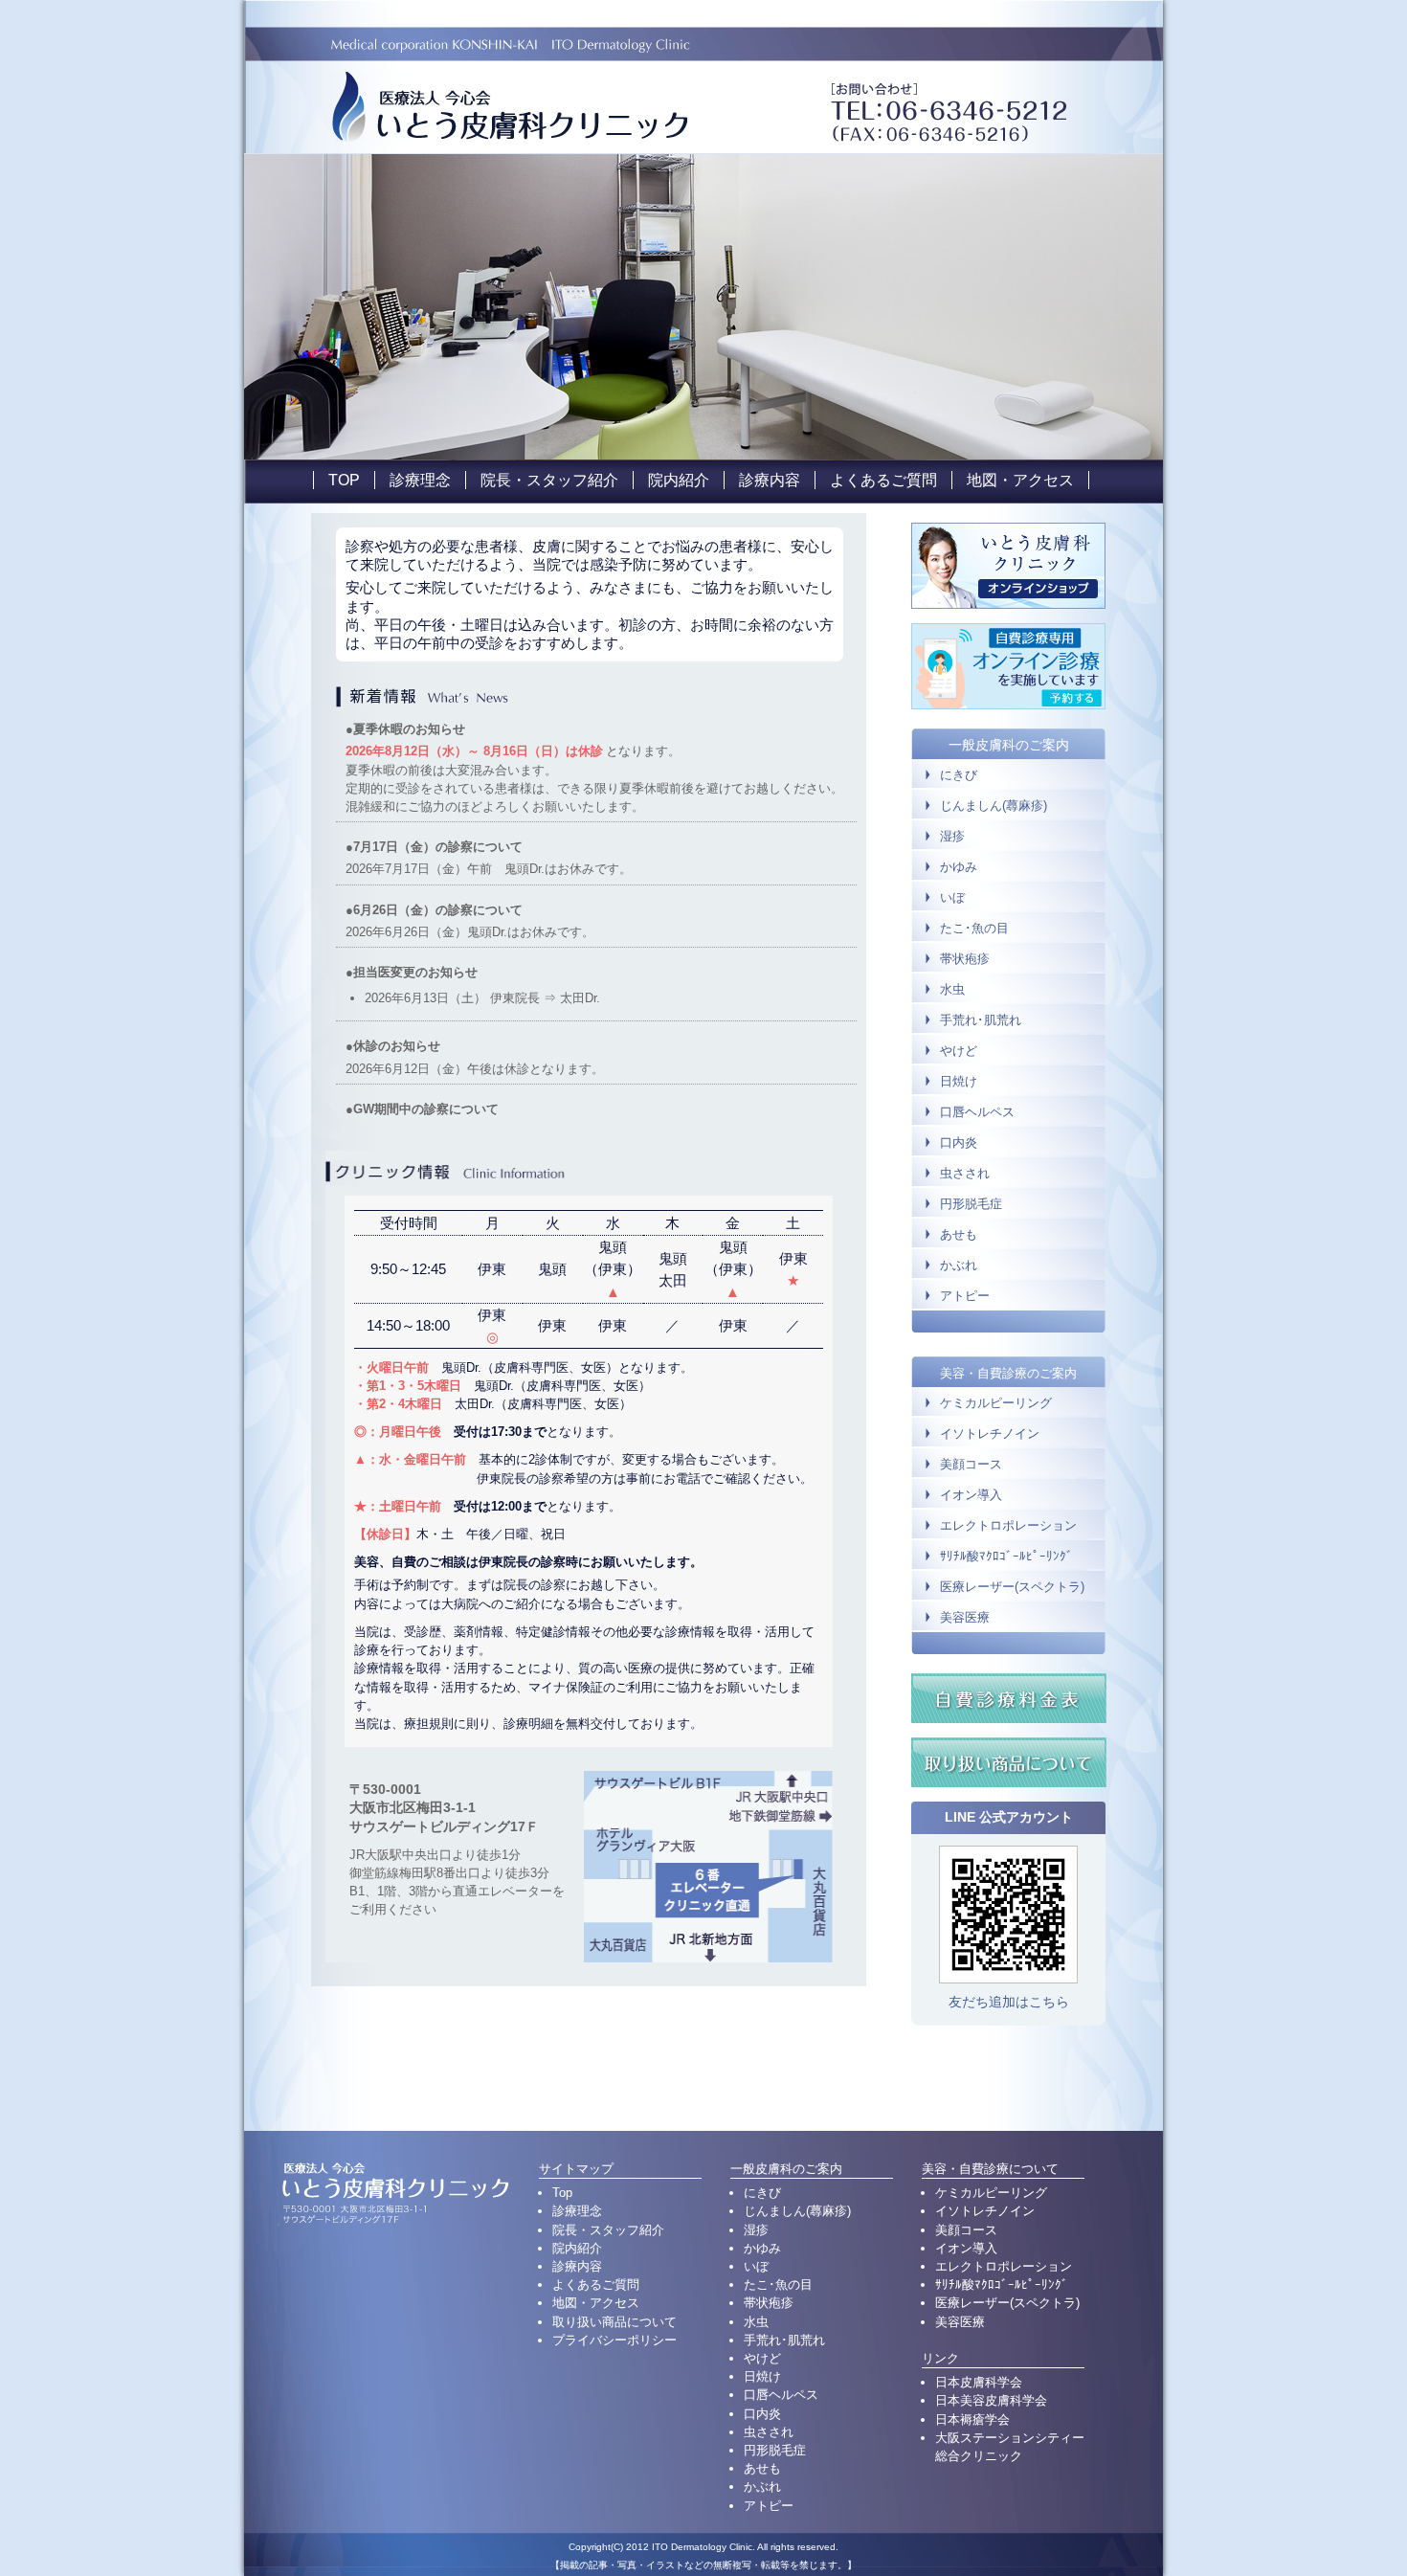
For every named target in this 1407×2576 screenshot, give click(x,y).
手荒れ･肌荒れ (981, 1020)
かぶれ (959, 1265)
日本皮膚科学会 (979, 2382)
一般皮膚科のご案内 (1009, 745)
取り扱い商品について (614, 2322)
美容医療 (965, 1618)
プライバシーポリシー (614, 2340)
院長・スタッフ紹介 (549, 480)
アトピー (965, 1296)
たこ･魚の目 (974, 928)
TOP (344, 480)
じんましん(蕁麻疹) (994, 806)
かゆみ (959, 867)
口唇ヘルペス (977, 1112)
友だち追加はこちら (1009, 2002)
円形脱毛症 (971, 1204)
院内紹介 (679, 480)
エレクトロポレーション (1008, 1526)
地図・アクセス (1020, 480)
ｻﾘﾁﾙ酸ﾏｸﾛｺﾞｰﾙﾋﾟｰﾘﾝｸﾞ (1006, 1557)
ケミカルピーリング (996, 1403)
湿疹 (952, 836)
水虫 (952, 989)
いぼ (952, 897)
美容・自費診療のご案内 (1008, 1373)
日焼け (959, 1081)
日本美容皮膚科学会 (991, 2400)
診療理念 (420, 480)
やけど (959, 1051)
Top (562, 2193)
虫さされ (965, 1173)
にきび (959, 775)
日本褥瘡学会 (972, 2419)
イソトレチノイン (990, 1434)
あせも (959, 1234)
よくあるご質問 (883, 480)
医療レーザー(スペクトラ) (1012, 1587)
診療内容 (770, 480)
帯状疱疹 (965, 959)
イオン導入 (971, 1495)
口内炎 (959, 1142)
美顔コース (971, 1465)
